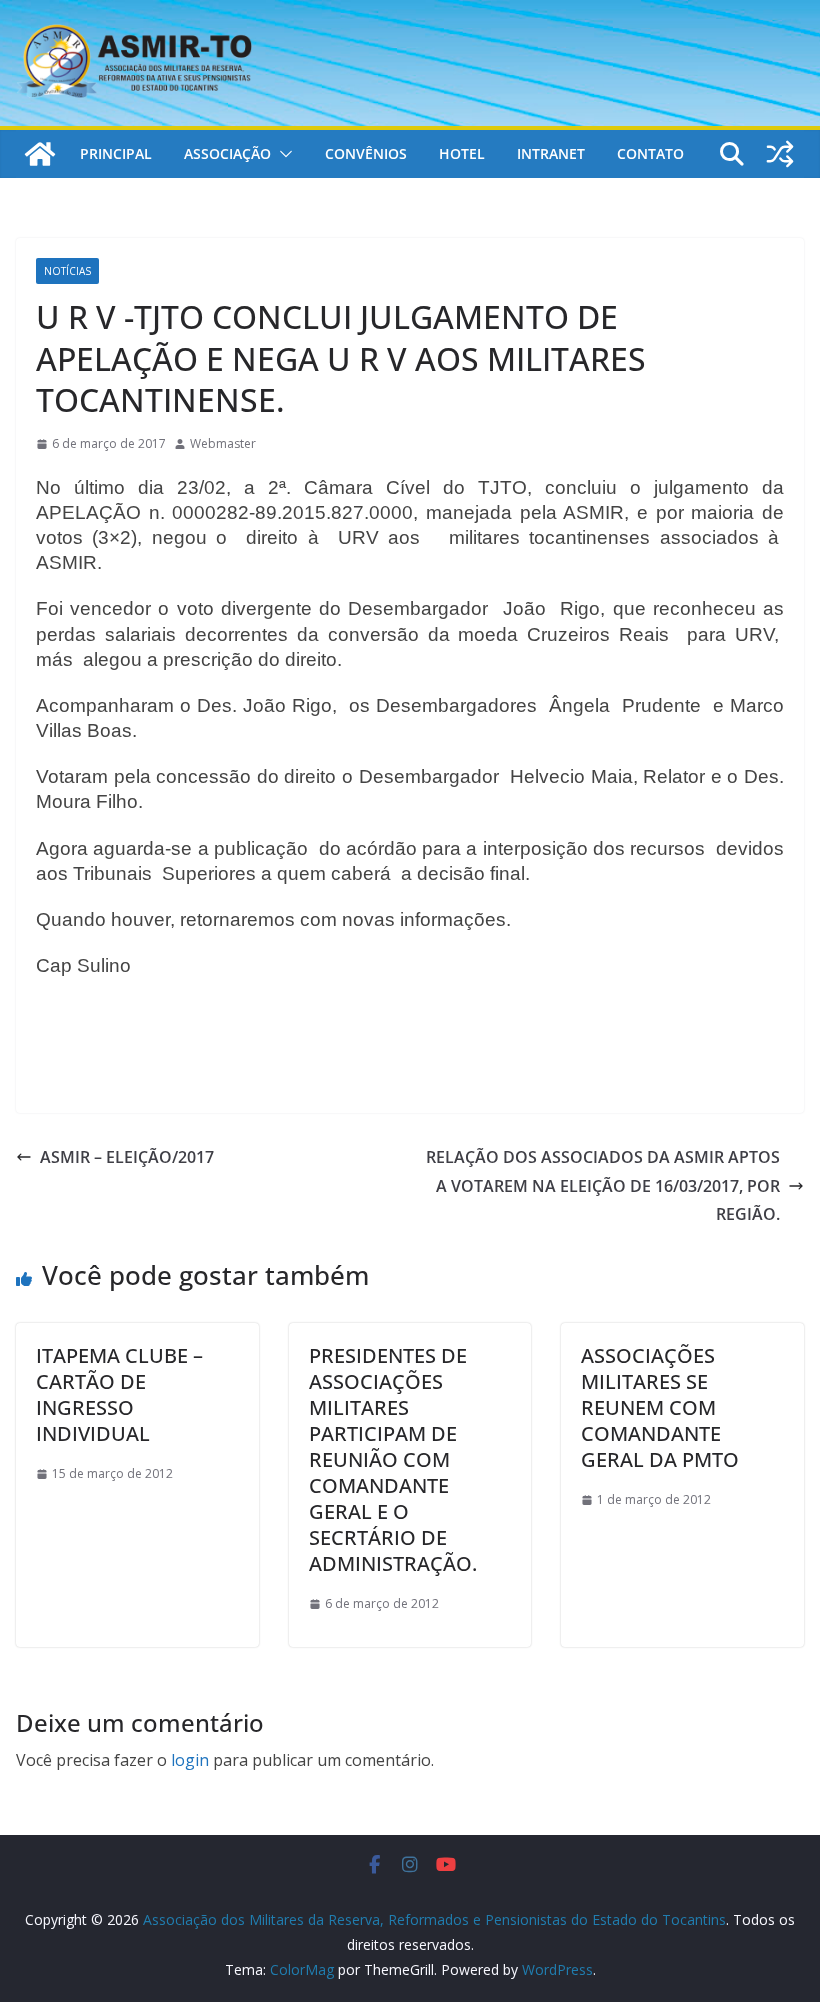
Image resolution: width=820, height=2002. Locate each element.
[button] (282, 154)
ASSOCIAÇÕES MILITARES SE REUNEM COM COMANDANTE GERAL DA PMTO (660, 1407)
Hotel (462, 153)
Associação (227, 153)
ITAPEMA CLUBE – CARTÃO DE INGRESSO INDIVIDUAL (119, 1394)
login (190, 1760)
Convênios (366, 153)
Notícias (67, 271)
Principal (116, 153)
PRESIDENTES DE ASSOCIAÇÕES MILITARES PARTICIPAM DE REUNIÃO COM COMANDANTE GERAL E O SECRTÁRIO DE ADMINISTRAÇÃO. (393, 1459)
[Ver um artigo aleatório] (780, 154)
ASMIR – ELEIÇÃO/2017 (127, 1157)
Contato (650, 153)
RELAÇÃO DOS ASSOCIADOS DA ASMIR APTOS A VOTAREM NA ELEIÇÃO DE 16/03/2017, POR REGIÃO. (603, 1186)
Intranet (551, 153)
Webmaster (223, 443)
